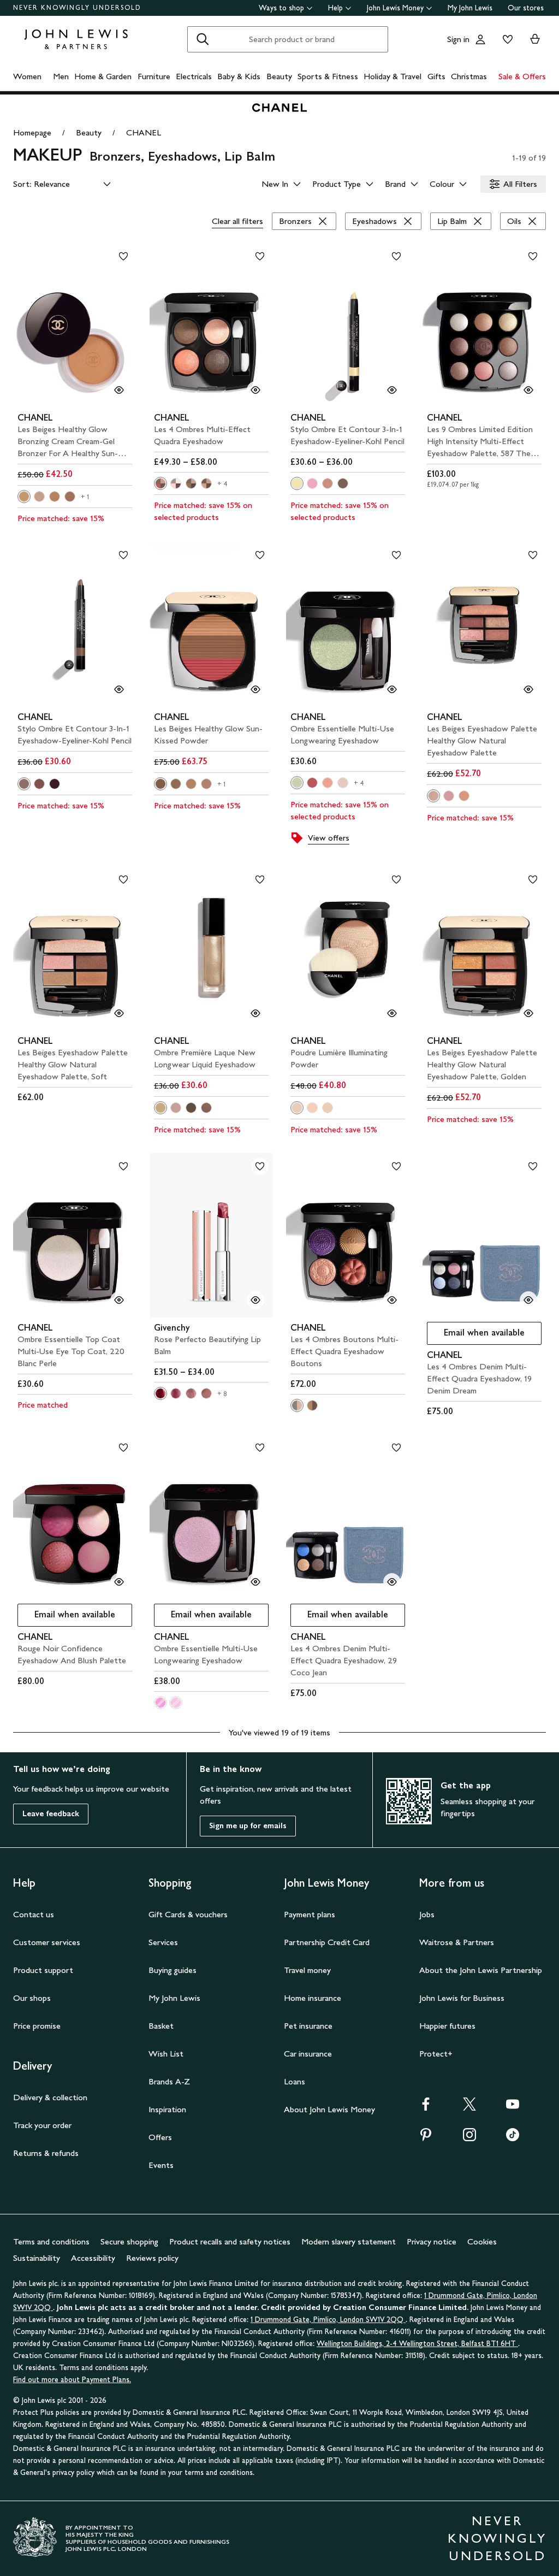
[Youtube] (513, 2108)
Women (27, 76)
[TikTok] (513, 2138)
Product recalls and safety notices (230, 2241)
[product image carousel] (75, 325)
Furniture (154, 76)
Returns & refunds (46, 2153)
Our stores (526, 8)
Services (163, 1942)
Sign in (458, 39)
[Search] (203, 39)
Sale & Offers (522, 76)
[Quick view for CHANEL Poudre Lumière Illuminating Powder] (392, 1013)
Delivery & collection (50, 2097)
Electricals (194, 76)
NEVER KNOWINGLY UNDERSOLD (77, 8)
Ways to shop (281, 8)
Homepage (32, 132)
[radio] (24, 497)
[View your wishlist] (506, 39)
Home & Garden (103, 76)
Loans (295, 2081)
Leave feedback (51, 1814)
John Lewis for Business (462, 1998)
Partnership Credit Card (327, 1942)
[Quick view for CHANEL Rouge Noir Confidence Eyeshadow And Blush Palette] (119, 1582)
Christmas (469, 76)
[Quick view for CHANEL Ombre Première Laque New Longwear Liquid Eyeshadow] (255, 1013)
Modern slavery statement (349, 2241)
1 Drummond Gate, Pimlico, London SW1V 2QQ (328, 2320)
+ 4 (223, 484)
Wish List (166, 2054)
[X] (469, 2108)
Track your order (42, 2125)
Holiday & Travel (393, 76)
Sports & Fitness (328, 76)
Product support (43, 1970)
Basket (161, 2026)
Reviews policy (152, 2258)
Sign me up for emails (248, 1826)
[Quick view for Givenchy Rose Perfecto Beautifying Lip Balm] (255, 1300)
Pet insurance (308, 2026)
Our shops (32, 1998)
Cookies (482, 2241)
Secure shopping (129, 2241)
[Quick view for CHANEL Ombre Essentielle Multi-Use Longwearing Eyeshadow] (392, 689)
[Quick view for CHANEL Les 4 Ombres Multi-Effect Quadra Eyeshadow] (255, 390)
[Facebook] (426, 2108)
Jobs (427, 1914)
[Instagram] (469, 2138)
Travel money (307, 1970)
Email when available (476, 1335)
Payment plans (310, 1914)
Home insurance (313, 1998)
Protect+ (436, 2054)
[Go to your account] (480, 39)
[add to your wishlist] (123, 256)
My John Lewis (470, 8)
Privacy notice (432, 2241)
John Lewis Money (395, 8)
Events (161, 2165)
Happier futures (447, 2026)
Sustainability (37, 2258)
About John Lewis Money (329, 2109)
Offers (160, 2137)
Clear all (237, 221)
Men (61, 76)
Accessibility (93, 2258)
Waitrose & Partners (457, 1942)
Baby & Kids (239, 76)
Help (335, 8)
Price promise (37, 2026)
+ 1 (85, 497)
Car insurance (308, 2054)
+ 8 (222, 1394)
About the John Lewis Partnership (481, 1970)
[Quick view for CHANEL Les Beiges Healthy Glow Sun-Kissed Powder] (255, 689)
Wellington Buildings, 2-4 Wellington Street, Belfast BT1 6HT (417, 2344)
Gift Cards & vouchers (188, 1914)
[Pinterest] (426, 2138)
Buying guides (173, 1970)
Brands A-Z (169, 2081)
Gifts (436, 76)
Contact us (34, 1914)
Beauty (279, 76)
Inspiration (167, 2109)
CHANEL (144, 132)
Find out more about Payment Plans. (72, 2380)
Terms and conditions (51, 2241)
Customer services (47, 1942)
